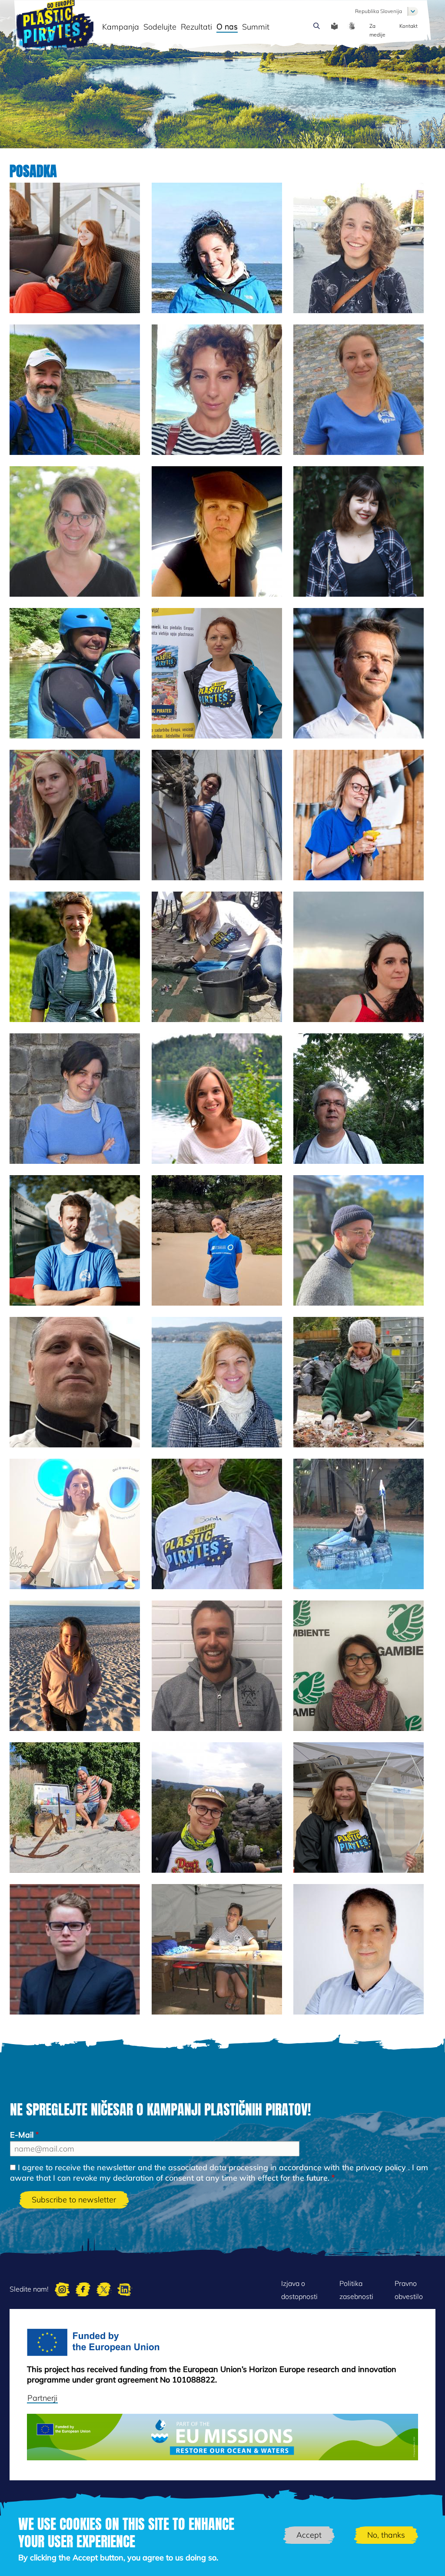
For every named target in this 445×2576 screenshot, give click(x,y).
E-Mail (22, 2135)
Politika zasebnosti (356, 2290)
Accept (309, 2535)
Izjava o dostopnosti (299, 2290)
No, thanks (386, 2535)
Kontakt (408, 26)
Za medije (377, 30)
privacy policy (381, 2167)
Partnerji (42, 2398)
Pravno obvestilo (409, 2290)
